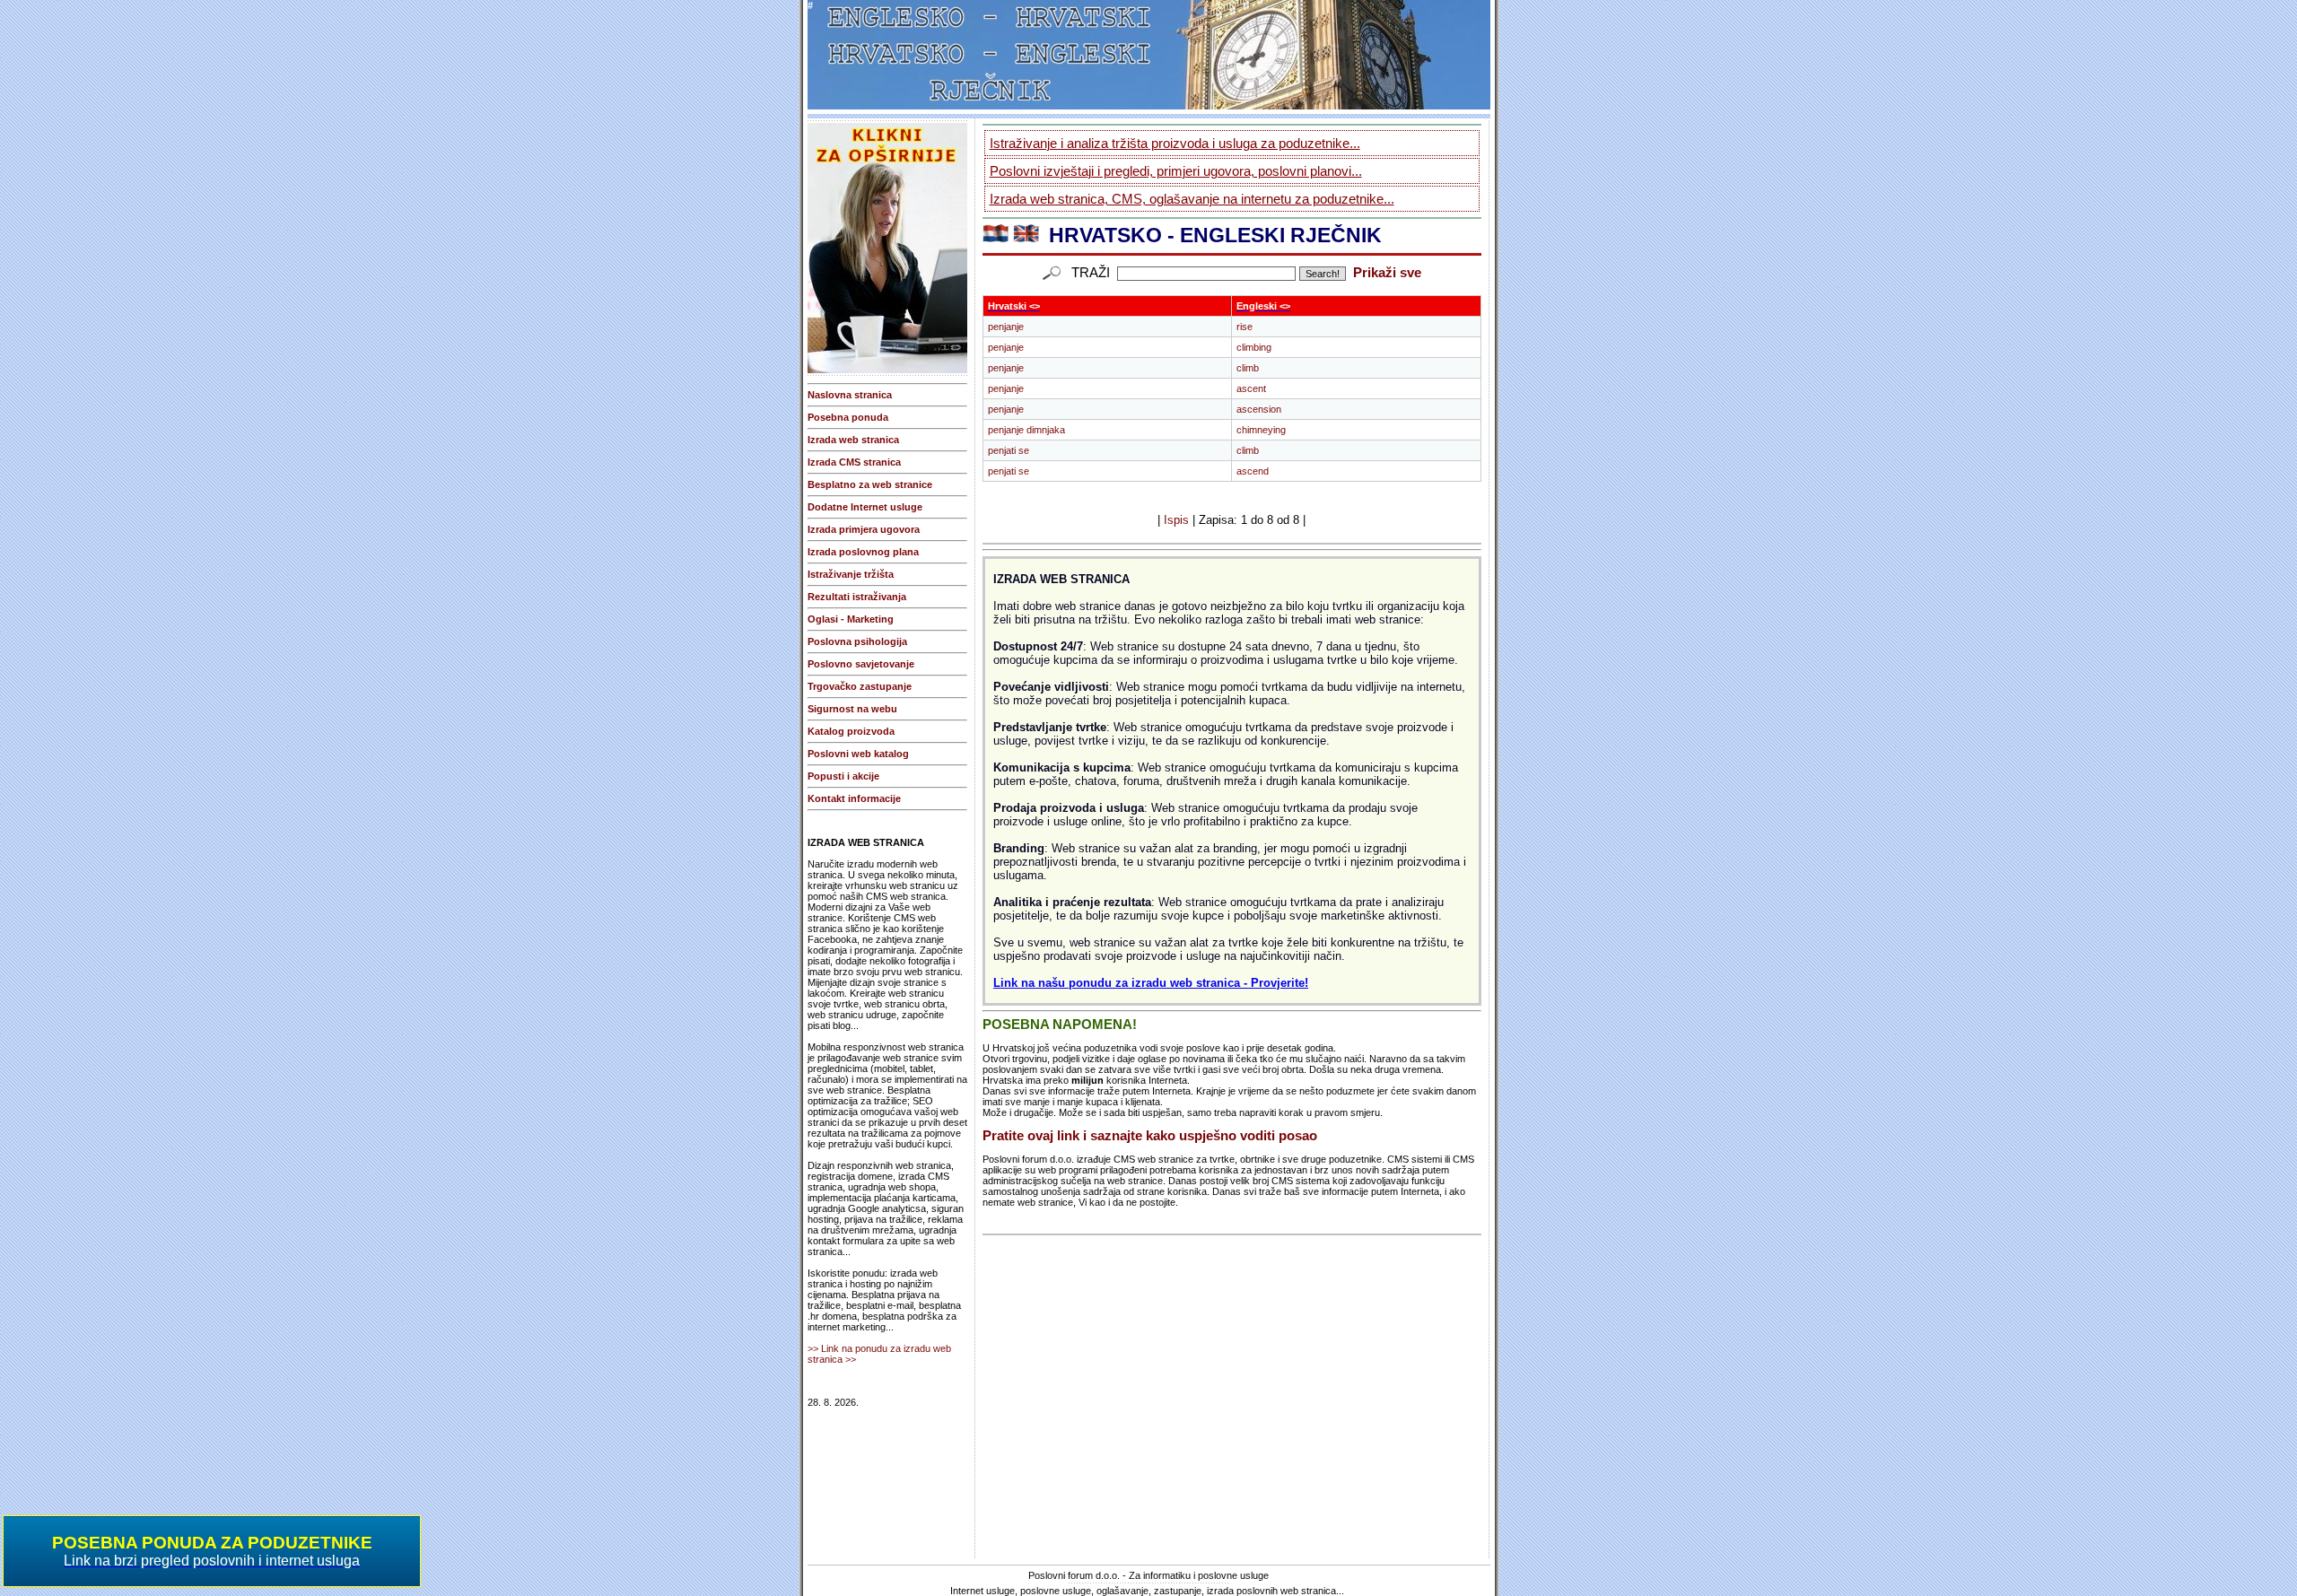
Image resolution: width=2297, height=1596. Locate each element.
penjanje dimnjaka (1026, 430)
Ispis (1176, 520)
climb (1248, 368)
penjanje (1006, 327)
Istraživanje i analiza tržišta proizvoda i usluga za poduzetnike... (1175, 143)
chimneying (1261, 430)
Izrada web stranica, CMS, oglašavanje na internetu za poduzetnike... (1192, 199)
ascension (1259, 409)
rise (1245, 327)
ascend (1253, 471)
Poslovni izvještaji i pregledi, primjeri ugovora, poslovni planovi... (1176, 171)
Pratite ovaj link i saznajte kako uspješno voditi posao (1150, 1136)
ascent (1251, 388)
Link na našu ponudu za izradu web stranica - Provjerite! (1151, 983)
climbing (1254, 347)
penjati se (1009, 450)
